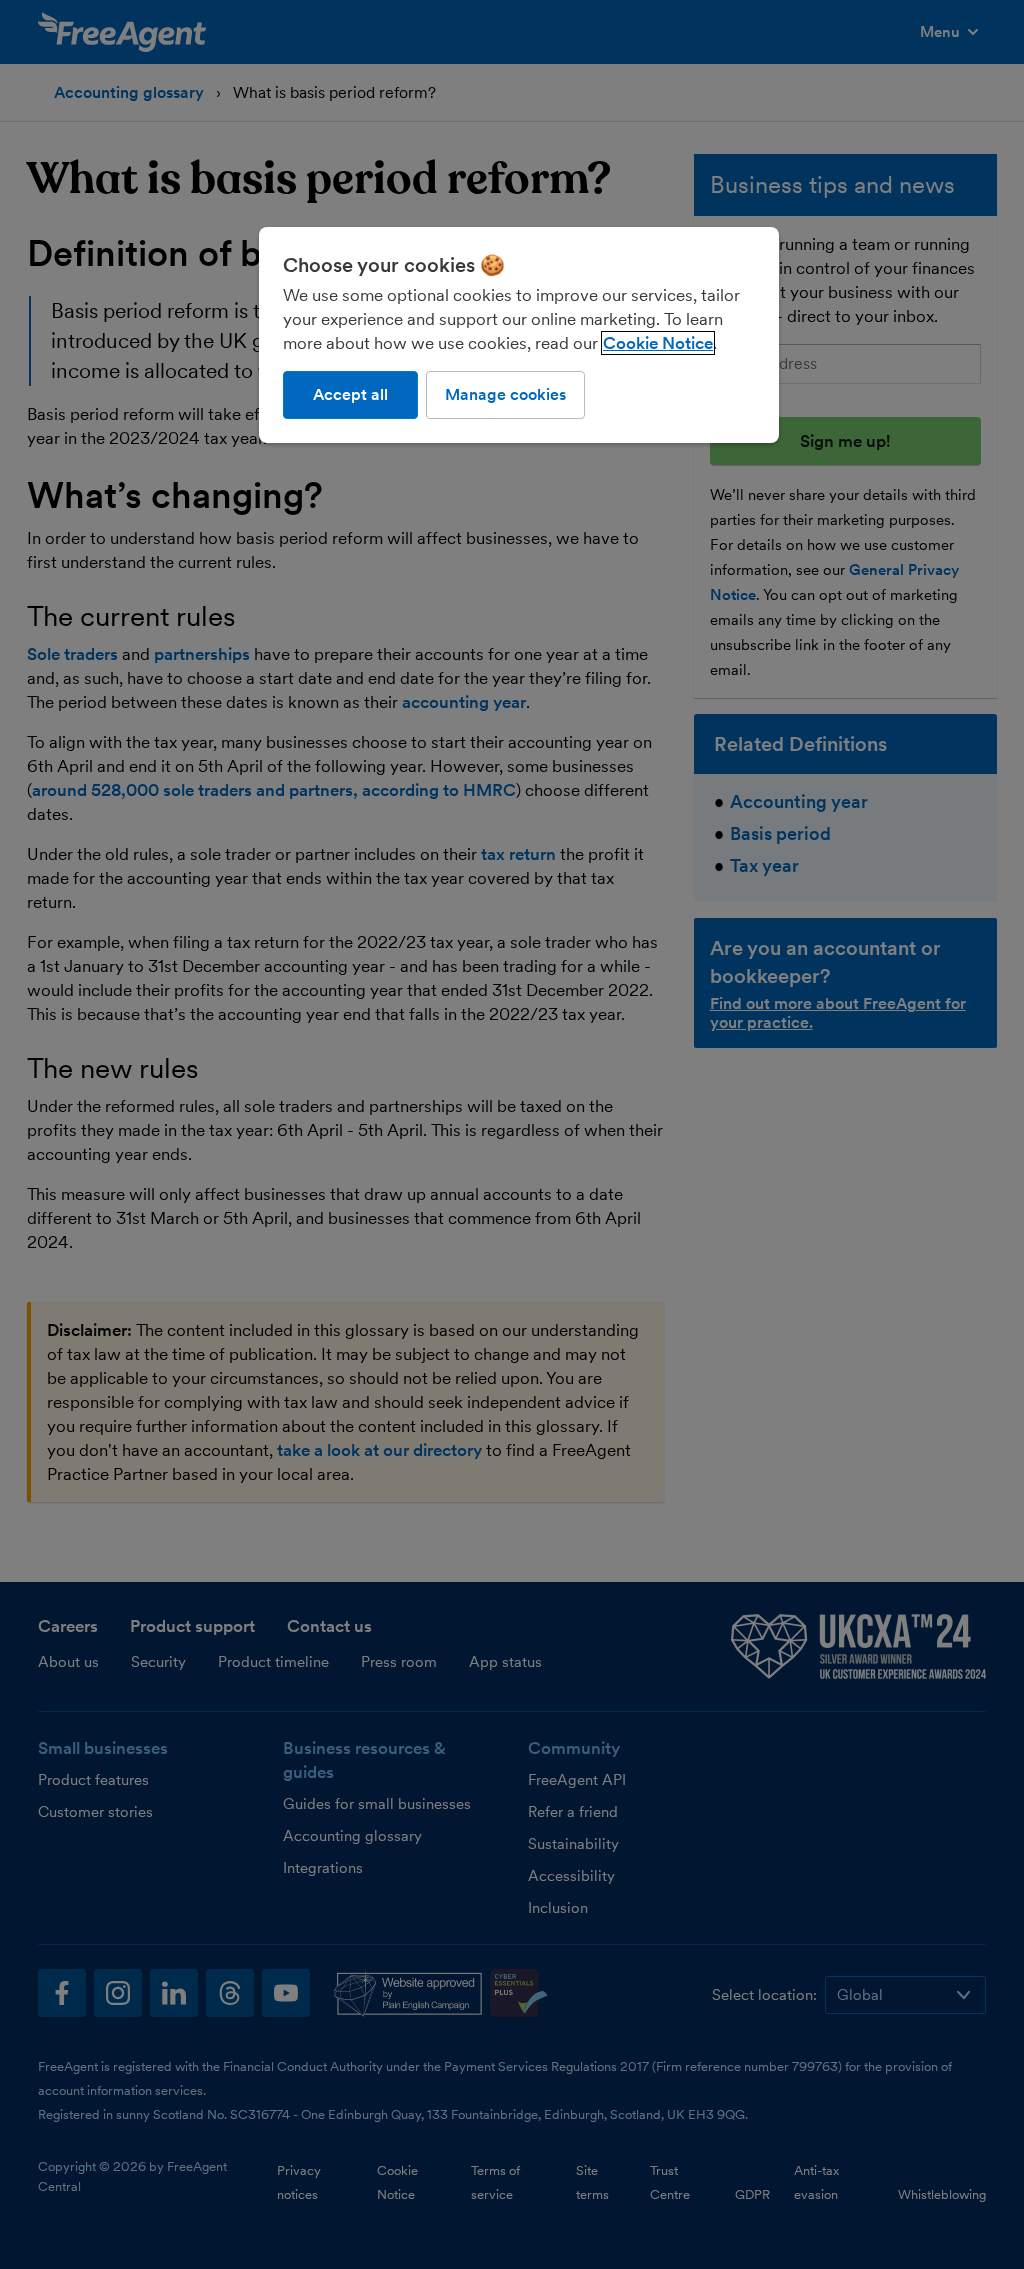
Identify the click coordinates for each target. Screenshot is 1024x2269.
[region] (519, 335)
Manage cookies (505, 394)
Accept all (350, 394)
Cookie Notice (658, 343)
